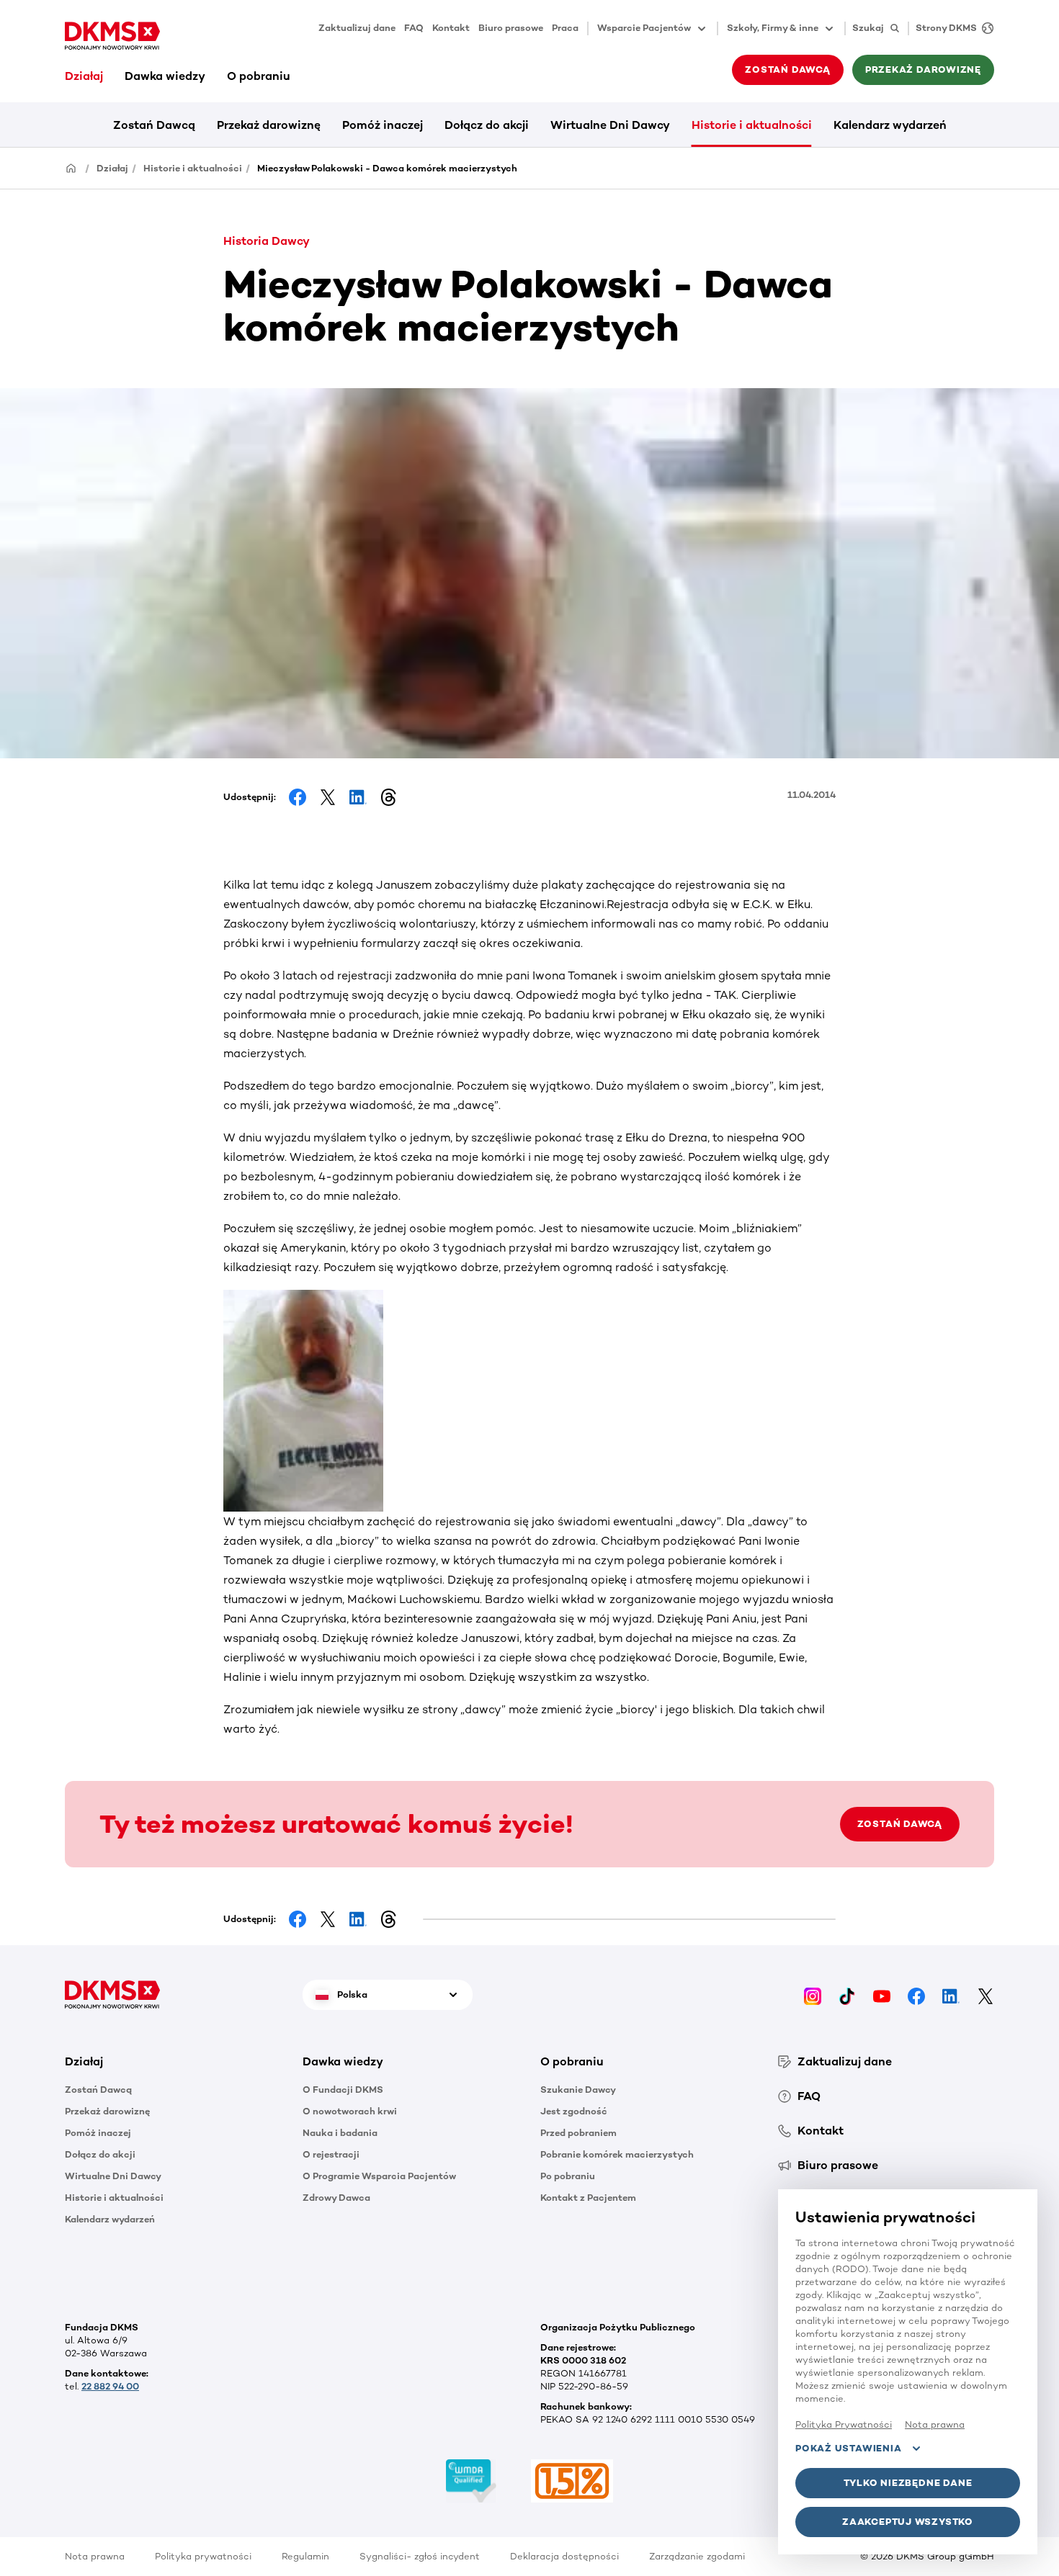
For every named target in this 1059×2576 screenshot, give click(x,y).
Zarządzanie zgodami (697, 2556)
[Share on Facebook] (298, 797)
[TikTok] (847, 1994)
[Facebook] (916, 1994)
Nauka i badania (340, 2133)
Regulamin (305, 2556)
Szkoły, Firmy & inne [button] (773, 28)
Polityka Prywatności (844, 2424)
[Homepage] (71, 167)
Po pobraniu (568, 2176)
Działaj (84, 76)
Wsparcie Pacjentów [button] (644, 28)
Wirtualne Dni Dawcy (610, 125)
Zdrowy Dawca (336, 2198)
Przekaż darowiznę (269, 125)
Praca (565, 28)
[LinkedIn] (951, 1994)
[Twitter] (986, 1994)
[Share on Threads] (388, 797)
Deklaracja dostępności (564, 2556)
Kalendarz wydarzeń (890, 125)
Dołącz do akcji (487, 125)
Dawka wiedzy (165, 76)
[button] (173, 2062)
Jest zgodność (574, 2111)
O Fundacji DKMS (343, 2090)
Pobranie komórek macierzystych (617, 2154)
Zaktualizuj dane (357, 28)
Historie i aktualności (752, 125)
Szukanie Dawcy (578, 2090)
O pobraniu (259, 76)
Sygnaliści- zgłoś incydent (420, 2556)
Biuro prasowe (511, 28)
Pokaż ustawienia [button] (848, 2448)
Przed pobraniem (578, 2133)
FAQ (414, 28)
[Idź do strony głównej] (112, 36)
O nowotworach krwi (350, 2111)
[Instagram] (813, 1994)
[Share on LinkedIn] (358, 797)
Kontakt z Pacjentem (588, 2198)
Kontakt (451, 28)
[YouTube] (882, 1994)
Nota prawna (95, 2556)
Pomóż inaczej (383, 125)
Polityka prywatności (203, 2556)
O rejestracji (331, 2154)
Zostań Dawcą (154, 125)
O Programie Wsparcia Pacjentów (379, 2176)
